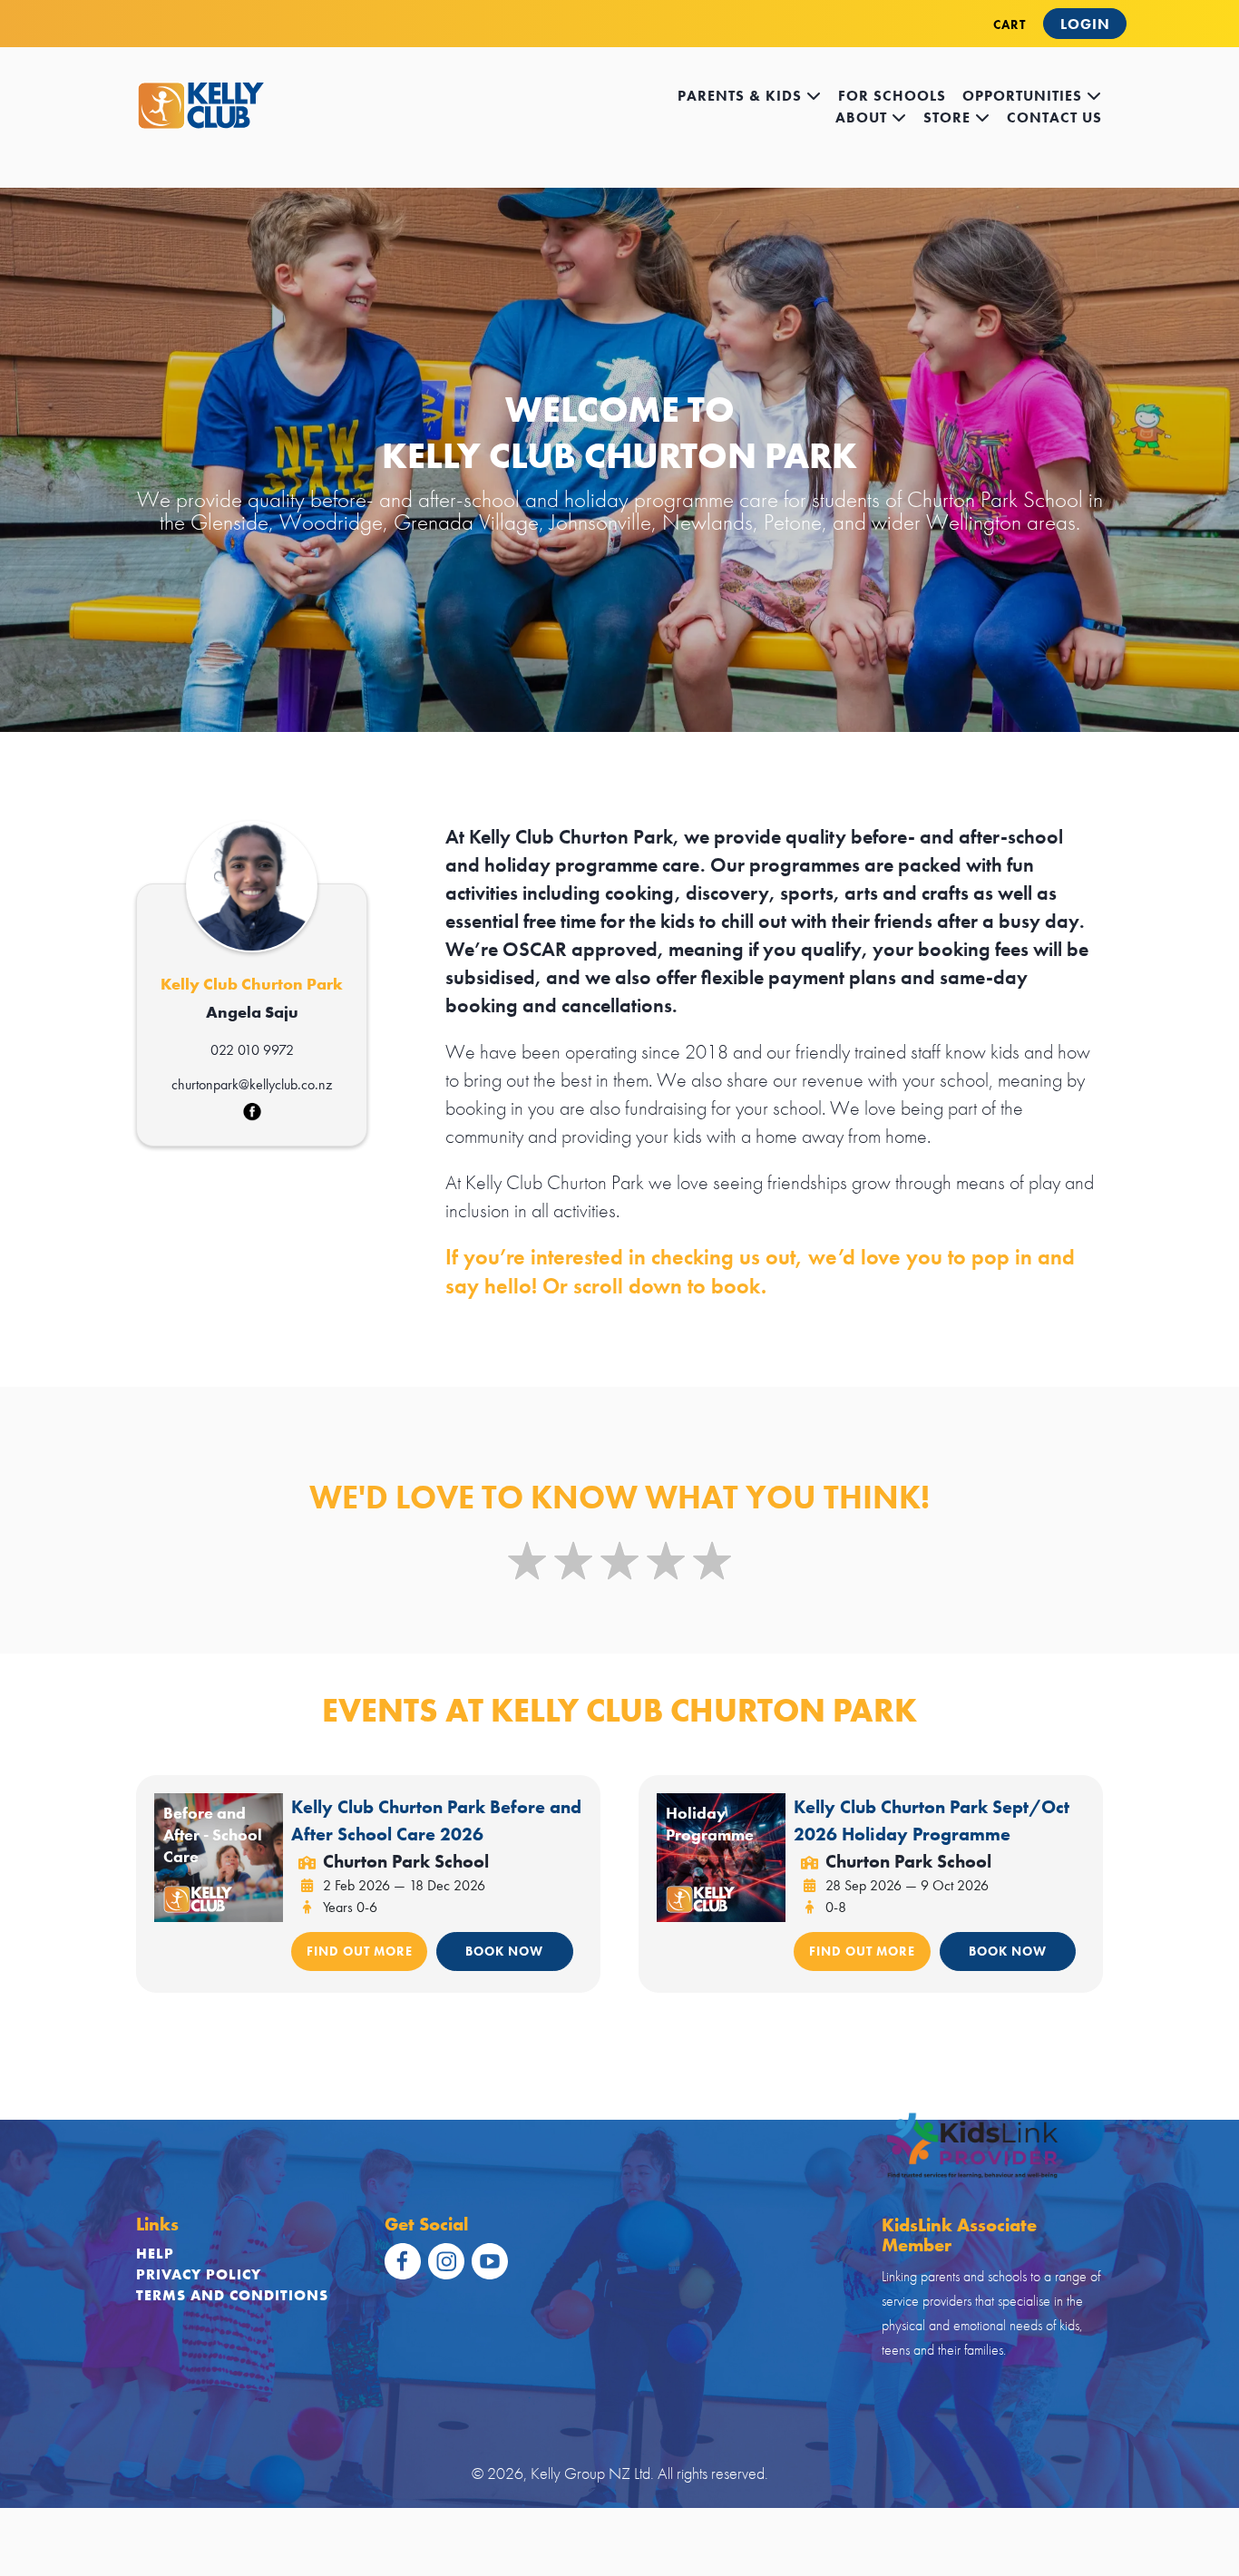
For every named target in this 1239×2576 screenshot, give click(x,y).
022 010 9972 (252, 1050)
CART (1010, 24)
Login (1085, 24)
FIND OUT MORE (360, 1951)
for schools (892, 96)
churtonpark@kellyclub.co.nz (252, 1084)
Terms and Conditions (232, 2295)
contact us (1054, 117)
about (863, 117)
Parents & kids (742, 96)
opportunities (1024, 96)
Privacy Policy (199, 2274)
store (949, 117)
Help (155, 2254)
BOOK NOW (504, 1951)
